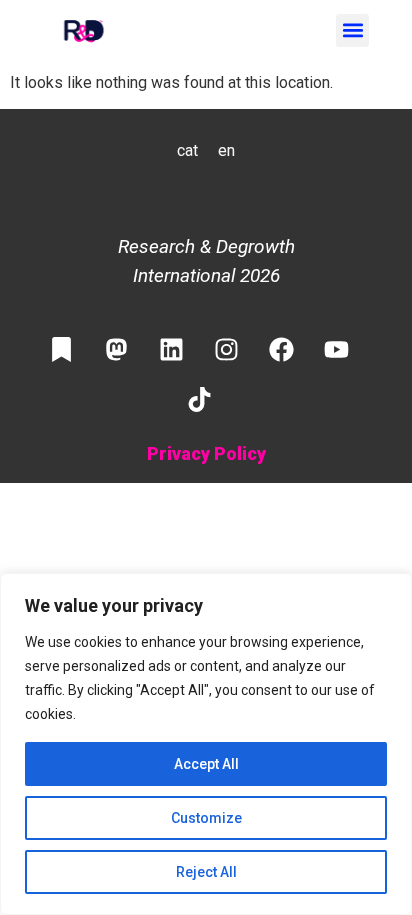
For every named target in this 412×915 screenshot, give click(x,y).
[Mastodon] (117, 350)
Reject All (206, 872)
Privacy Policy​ (206, 453)
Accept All (206, 764)
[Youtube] (337, 350)
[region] (206, 744)
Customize (206, 818)
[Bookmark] (62, 350)
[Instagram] (227, 350)
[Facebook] (282, 350)
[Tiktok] (199, 400)
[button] (352, 30)
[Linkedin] (172, 350)
